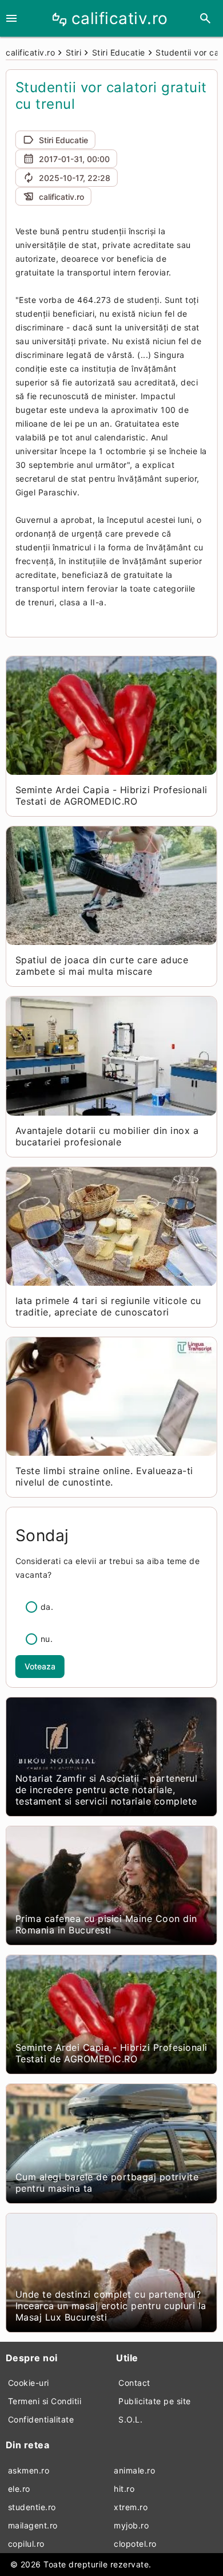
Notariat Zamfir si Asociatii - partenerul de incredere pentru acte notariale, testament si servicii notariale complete (107, 1790)
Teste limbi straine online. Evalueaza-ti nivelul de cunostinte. (104, 1476)
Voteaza (40, 1666)
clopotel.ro (135, 2544)
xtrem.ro (131, 2507)
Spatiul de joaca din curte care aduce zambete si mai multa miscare (102, 966)
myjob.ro (131, 2525)
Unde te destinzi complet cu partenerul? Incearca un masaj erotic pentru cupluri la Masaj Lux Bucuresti (111, 2306)
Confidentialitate (41, 2419)
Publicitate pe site (155, 2401)
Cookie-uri (29, 2383)
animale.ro (134, 2470)
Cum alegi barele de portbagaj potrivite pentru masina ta (107, 2183)
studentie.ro (32, 2507)
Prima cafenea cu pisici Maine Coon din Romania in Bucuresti (106, 1924)
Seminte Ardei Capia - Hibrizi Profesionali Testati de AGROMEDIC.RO (111, 795)
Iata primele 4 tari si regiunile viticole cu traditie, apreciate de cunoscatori (108, 1306)
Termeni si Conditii (45, 2401)
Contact (134, 2383)
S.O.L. (130, 2419)
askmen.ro (29, 2470)
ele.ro (19, 2489)
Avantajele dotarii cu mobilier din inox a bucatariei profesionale (107, 1136)
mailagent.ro (33, 2525)
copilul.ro (26, 2544)
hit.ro (124, 2489)
